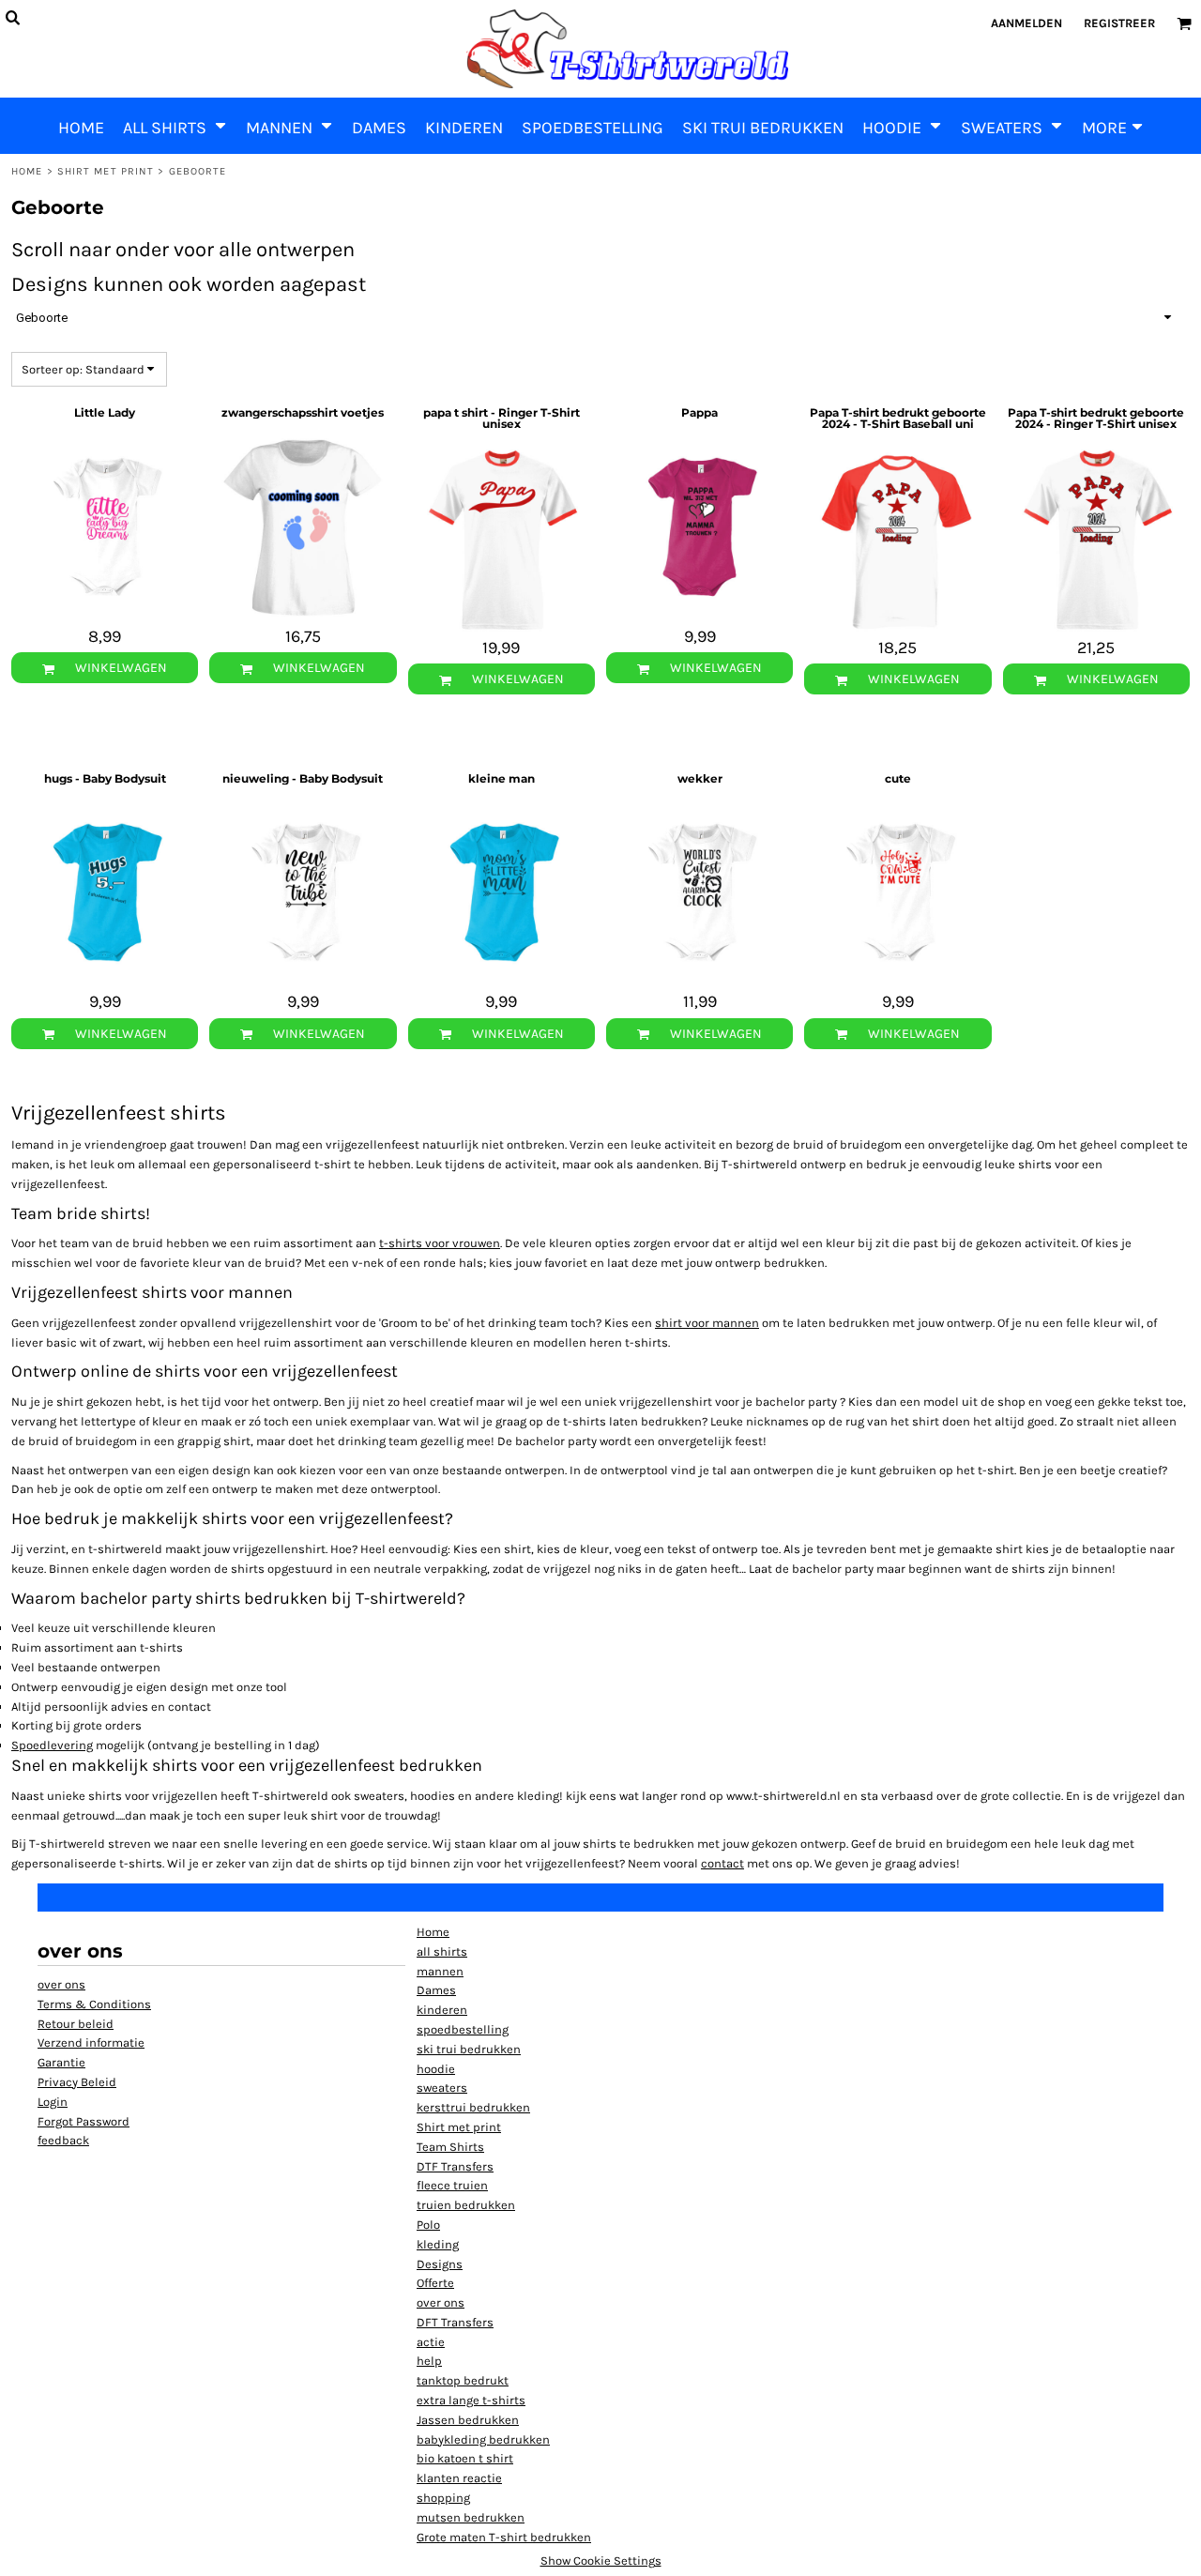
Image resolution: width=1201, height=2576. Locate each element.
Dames (436, 1990)
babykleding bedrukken (483, 2439)
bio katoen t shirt (465, 2458)
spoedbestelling (463, 2029)
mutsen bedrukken (471, 2517)
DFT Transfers (455, 2322)
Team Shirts (450, 2147)
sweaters (442, 2088)
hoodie (436, 2069)
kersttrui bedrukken (473, 2107)
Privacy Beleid (77, 2082)
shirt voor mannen (707, 1323)
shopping (443, 2498)
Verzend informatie (91, 2043)
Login (53, 2102)
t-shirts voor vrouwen (440, 1243)
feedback (63, 2140)
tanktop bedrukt (463, 2380)
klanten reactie (459, 2478)
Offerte (435, 2283)
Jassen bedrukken (468, 2420)
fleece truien (452, 2185)
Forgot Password (84, 2121)
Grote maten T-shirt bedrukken (504, 2537)
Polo (428, 2225)
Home (27, 171)
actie (431, 2342)
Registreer (1119, 23)
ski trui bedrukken (469, 2049)
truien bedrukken (466, 2205)
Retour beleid (76, 2024)
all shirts (442, 1951)
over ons (61, 1984)
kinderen (442, 2010)
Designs (440, 2264)
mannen (440, 1971)
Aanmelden (1026, 23)
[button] (175, 126)
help (429, 2361)
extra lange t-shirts (471, 2400)
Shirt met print (106, 171)
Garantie (61, 2062)
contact (722, 1863)
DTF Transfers (455, 2166)
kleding (438, 2244)
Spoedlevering (52, 1745)
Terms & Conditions (94, 2004)
